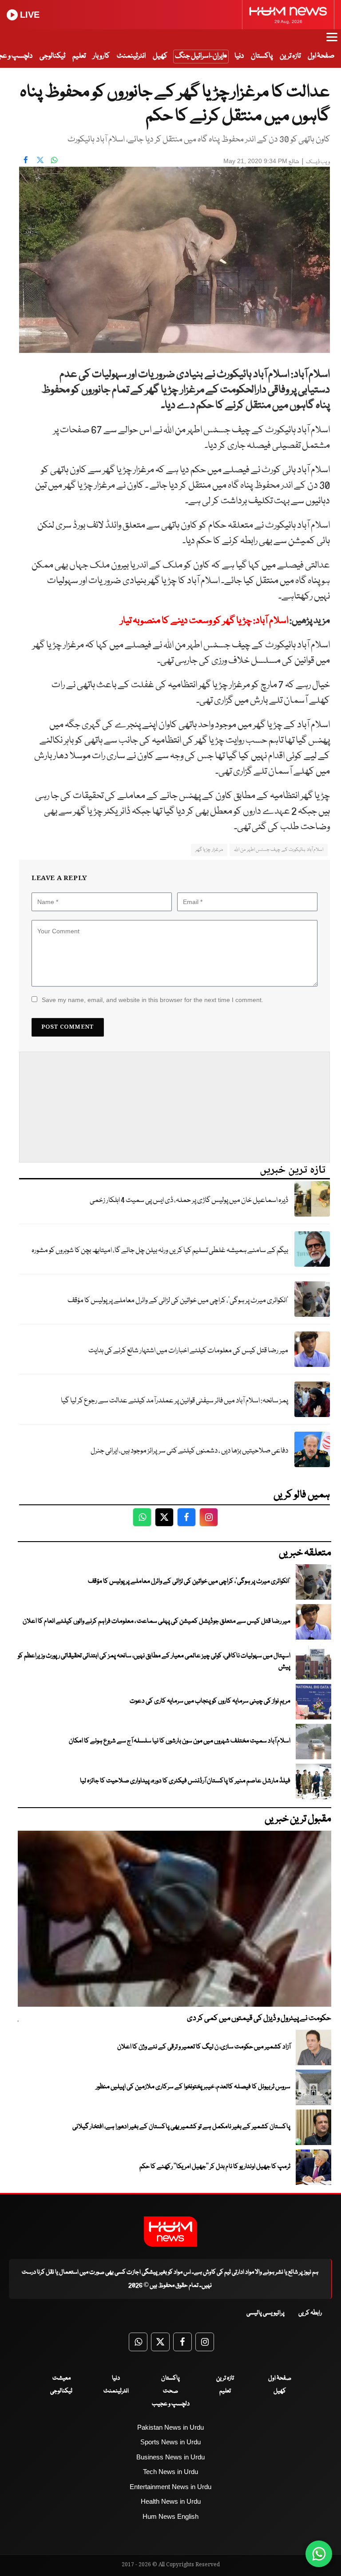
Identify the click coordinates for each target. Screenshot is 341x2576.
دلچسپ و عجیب (171, 2404)
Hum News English (170, 2516)
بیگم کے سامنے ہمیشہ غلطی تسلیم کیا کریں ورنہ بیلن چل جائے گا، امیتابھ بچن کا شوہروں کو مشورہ (160, 1251)
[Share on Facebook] (26, 160)
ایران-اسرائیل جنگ (199, 56)
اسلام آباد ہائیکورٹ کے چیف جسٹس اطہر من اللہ (279, 850)
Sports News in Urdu (170, 2442)
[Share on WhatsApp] (54, 160)
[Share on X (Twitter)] (40, 160)
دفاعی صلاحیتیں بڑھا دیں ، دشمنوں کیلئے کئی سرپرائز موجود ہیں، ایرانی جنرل (189, 1451)
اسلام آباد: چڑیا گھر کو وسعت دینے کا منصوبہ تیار (204, 621)
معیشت (61, 2378)
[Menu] (332, 41)
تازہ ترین (290, 56)
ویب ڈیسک (318, 162)
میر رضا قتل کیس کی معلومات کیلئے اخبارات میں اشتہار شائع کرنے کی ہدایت (188, 1351)
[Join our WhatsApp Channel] (319, 2554)
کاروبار (101, 56)
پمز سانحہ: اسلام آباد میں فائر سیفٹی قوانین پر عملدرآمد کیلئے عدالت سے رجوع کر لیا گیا (174, 1401)
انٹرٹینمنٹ (131, 56)
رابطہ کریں (310, 2313)
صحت (170, 2391)
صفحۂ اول (321, 56)
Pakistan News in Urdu (170, 2427)
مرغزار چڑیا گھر (209, 850)
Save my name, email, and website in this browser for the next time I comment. (153, 1000)
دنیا (239, 56)
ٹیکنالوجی (52, 56)
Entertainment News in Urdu (170, 2487)
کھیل (160, 56)
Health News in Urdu (171, 2501)
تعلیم (79, 56)
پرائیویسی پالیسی (266, 2313)
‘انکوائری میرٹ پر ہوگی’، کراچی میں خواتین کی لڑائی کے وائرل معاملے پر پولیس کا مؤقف (178, 1301)
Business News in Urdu (170, 2457)
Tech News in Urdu (170, 2472)
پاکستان (262, 56)
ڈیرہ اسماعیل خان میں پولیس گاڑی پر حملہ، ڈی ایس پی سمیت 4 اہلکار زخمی (189, 1200)
